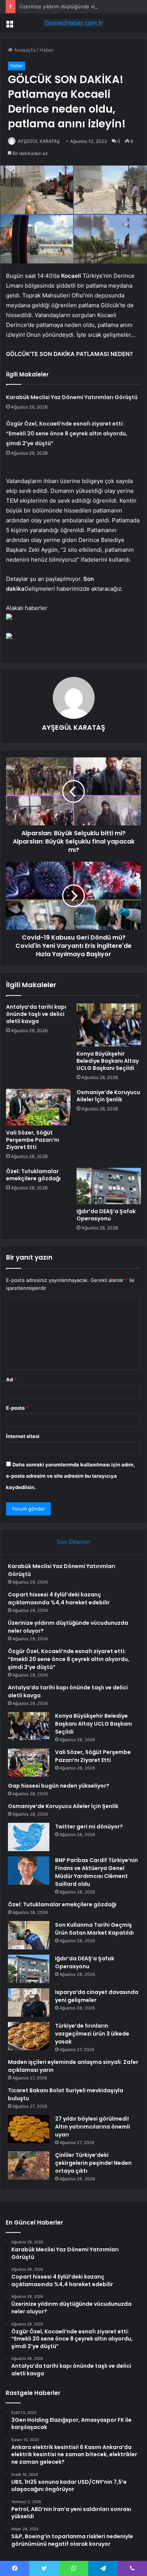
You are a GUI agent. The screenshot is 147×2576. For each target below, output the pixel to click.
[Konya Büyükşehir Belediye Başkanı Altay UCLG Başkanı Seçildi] (109, 1025)
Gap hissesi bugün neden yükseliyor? (59, 1786)
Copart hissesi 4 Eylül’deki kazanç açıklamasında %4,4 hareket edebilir (59, 1598)
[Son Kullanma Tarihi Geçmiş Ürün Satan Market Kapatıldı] (29, 1935)
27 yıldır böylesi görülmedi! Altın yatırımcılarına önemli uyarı (93, 2127)
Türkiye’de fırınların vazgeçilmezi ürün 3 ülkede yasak (92, 2034)
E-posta (17, 1408)
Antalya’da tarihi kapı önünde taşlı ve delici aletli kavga (36, 1014)
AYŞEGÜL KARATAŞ (39, 141)
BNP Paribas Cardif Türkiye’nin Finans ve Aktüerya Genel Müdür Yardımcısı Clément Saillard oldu (96, 1872)
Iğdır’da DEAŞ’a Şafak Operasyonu (106, 1215)
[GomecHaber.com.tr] (73, 23)
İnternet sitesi (23, 1436)
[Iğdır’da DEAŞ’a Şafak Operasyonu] (109, 1186)
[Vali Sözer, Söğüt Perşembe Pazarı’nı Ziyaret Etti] (38, 1107)
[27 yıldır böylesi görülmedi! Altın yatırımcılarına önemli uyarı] (29, 2129)
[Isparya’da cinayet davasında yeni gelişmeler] (29, 2002)
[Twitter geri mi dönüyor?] (29, 1837)
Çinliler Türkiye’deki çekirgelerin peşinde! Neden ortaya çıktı (93, 2163)
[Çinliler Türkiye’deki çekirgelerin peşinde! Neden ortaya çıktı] (29, 2165)
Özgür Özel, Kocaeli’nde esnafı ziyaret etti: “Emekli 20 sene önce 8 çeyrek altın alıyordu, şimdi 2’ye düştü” (67, 433)
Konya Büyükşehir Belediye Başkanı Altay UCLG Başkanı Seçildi (108, 1061)
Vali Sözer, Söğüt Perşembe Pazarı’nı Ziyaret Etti (33, 1140)
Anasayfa (24, 50)
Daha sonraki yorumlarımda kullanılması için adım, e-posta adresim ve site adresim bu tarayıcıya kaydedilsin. (70, 1476)
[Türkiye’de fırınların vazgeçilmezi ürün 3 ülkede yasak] (29, 2036)
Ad (11, 1379)
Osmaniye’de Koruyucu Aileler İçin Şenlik (108, 1096)
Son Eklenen (74, 1542)
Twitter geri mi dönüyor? (89, 1827)
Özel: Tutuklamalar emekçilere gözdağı (33, 1175)
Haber (47, 50)
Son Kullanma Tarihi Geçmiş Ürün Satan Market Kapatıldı (94, 1929)
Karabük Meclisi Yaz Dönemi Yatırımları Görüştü (72, 397)
